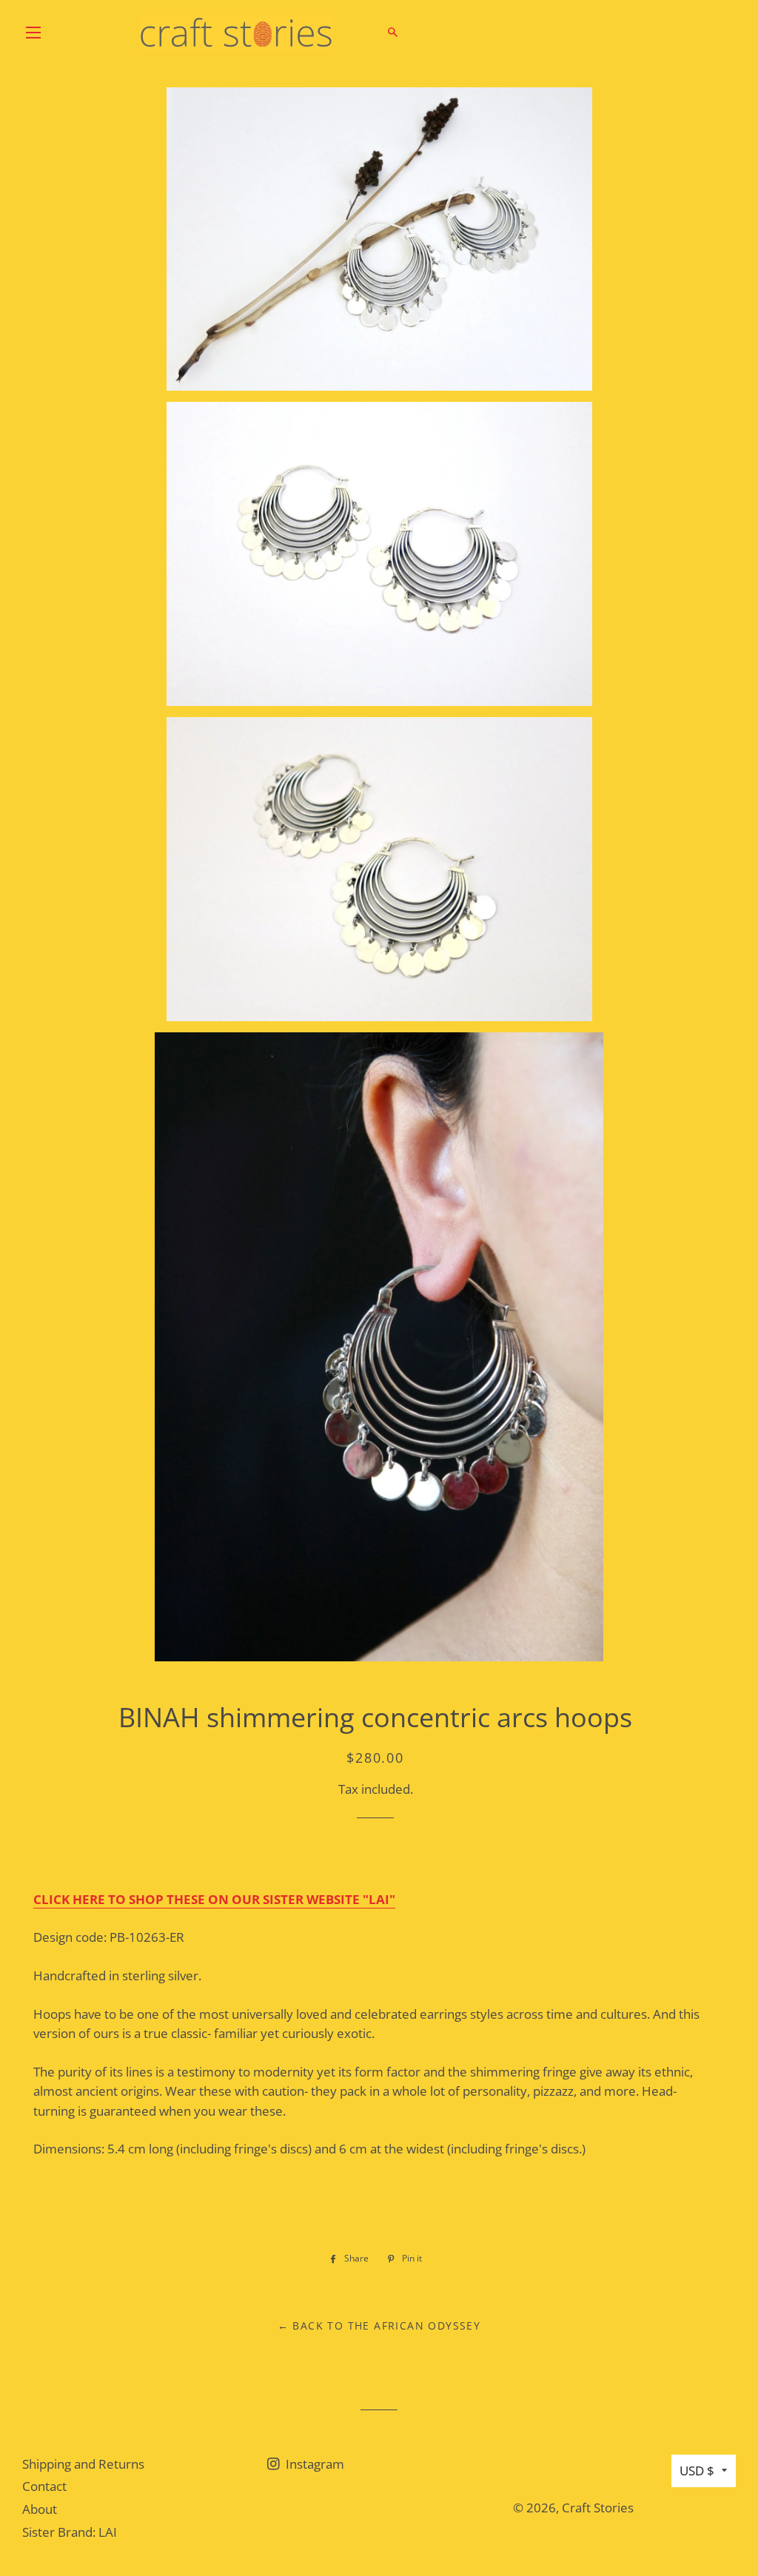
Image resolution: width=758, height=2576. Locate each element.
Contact (44, 2486)
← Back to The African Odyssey (379, 2326)
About (40, 2509)
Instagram (313, 2464)
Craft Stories (598, 2508)
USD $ (697, 2471)
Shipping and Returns (83, 2464)
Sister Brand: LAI (70, 2532)
